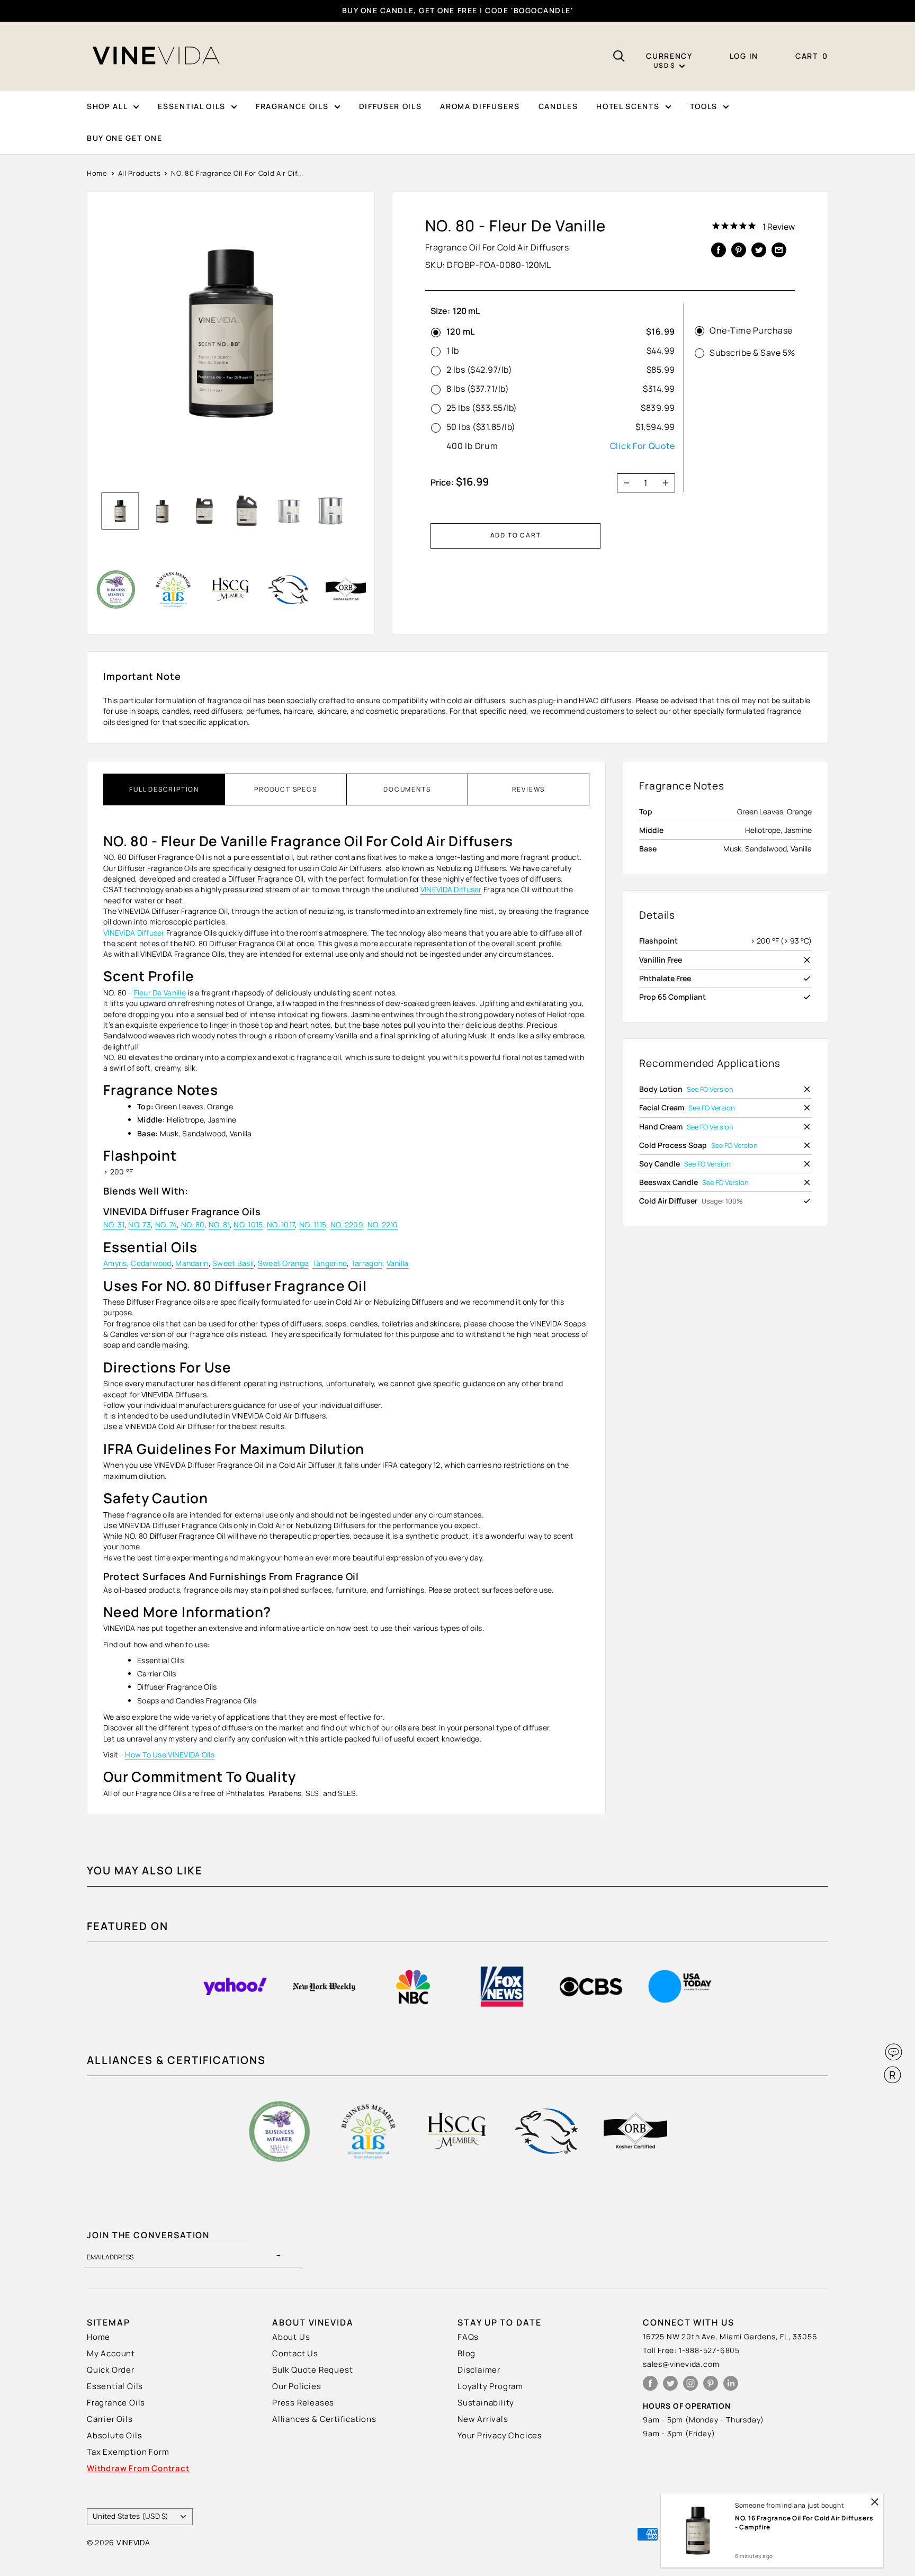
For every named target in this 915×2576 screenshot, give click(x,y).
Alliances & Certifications (324, 2419)
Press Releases (303, 2403)
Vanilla (398, 1263)
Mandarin (192, 1263)
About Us (291, 2337)
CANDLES (558, 106)
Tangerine (330, 1263)
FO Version (717, 1089)
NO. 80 (193, 1224)
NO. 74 (166, 1224)
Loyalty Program (490, 2386)
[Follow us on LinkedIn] (731, 2384)
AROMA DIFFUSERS (480, 106)
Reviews (529, 789)
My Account (111, 2353)
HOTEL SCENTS (628, 106)
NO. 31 (114, 1224)
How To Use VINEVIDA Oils (170, 1754)
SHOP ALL (107, 106)
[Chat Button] (894, 2052)
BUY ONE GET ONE (124, 138)
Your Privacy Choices (500, 2435)
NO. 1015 (248, 1224)
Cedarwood (151, 1263)
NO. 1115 (313, 1224)
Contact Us (295, 2353)
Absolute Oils (114, 2435)
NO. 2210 (383, 1224)
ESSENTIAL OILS (192, 106)
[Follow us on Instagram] (690, 2384)
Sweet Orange (283, 1263)
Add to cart (516, 535)
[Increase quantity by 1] (669, 483)
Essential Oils (115, 2386)
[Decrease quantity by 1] (623, 483)
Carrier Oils (110, 2419)
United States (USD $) (131, 2516)
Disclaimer (479, 2370)
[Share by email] (779, 249)
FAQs (468, 2337)
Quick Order (111, 2370)
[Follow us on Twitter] (670, 2384)
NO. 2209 (347, 1224)
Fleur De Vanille (160, 993)
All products (140, 173)
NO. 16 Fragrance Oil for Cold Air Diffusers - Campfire (804, 2523)
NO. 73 (140, 1224)
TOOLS (704, 106)
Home (97, 173)
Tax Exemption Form (128, 2452)
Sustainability (486, 2403)
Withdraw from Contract (138, 2468)
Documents (407, 789)
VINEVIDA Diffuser (451, 889)
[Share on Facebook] (719, 249)
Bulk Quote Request (312, 2370)
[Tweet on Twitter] (759, 249)
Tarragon (367, 1263)
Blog (467, 2353)
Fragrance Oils (116, 2403)
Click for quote (643, 446)
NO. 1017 (281, 1224)
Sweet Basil (233, 1263)
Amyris (115, 1263)
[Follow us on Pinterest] (711, 2384)
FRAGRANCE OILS (292, 106)
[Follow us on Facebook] (650, 2384)
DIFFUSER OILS (391, 106)
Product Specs (285, 789)
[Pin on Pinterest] (739, 249)
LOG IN (744, 56)
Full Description (164, 789)
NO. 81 (219, 1224)
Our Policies (297, 2386)
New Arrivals (483, 2419)
